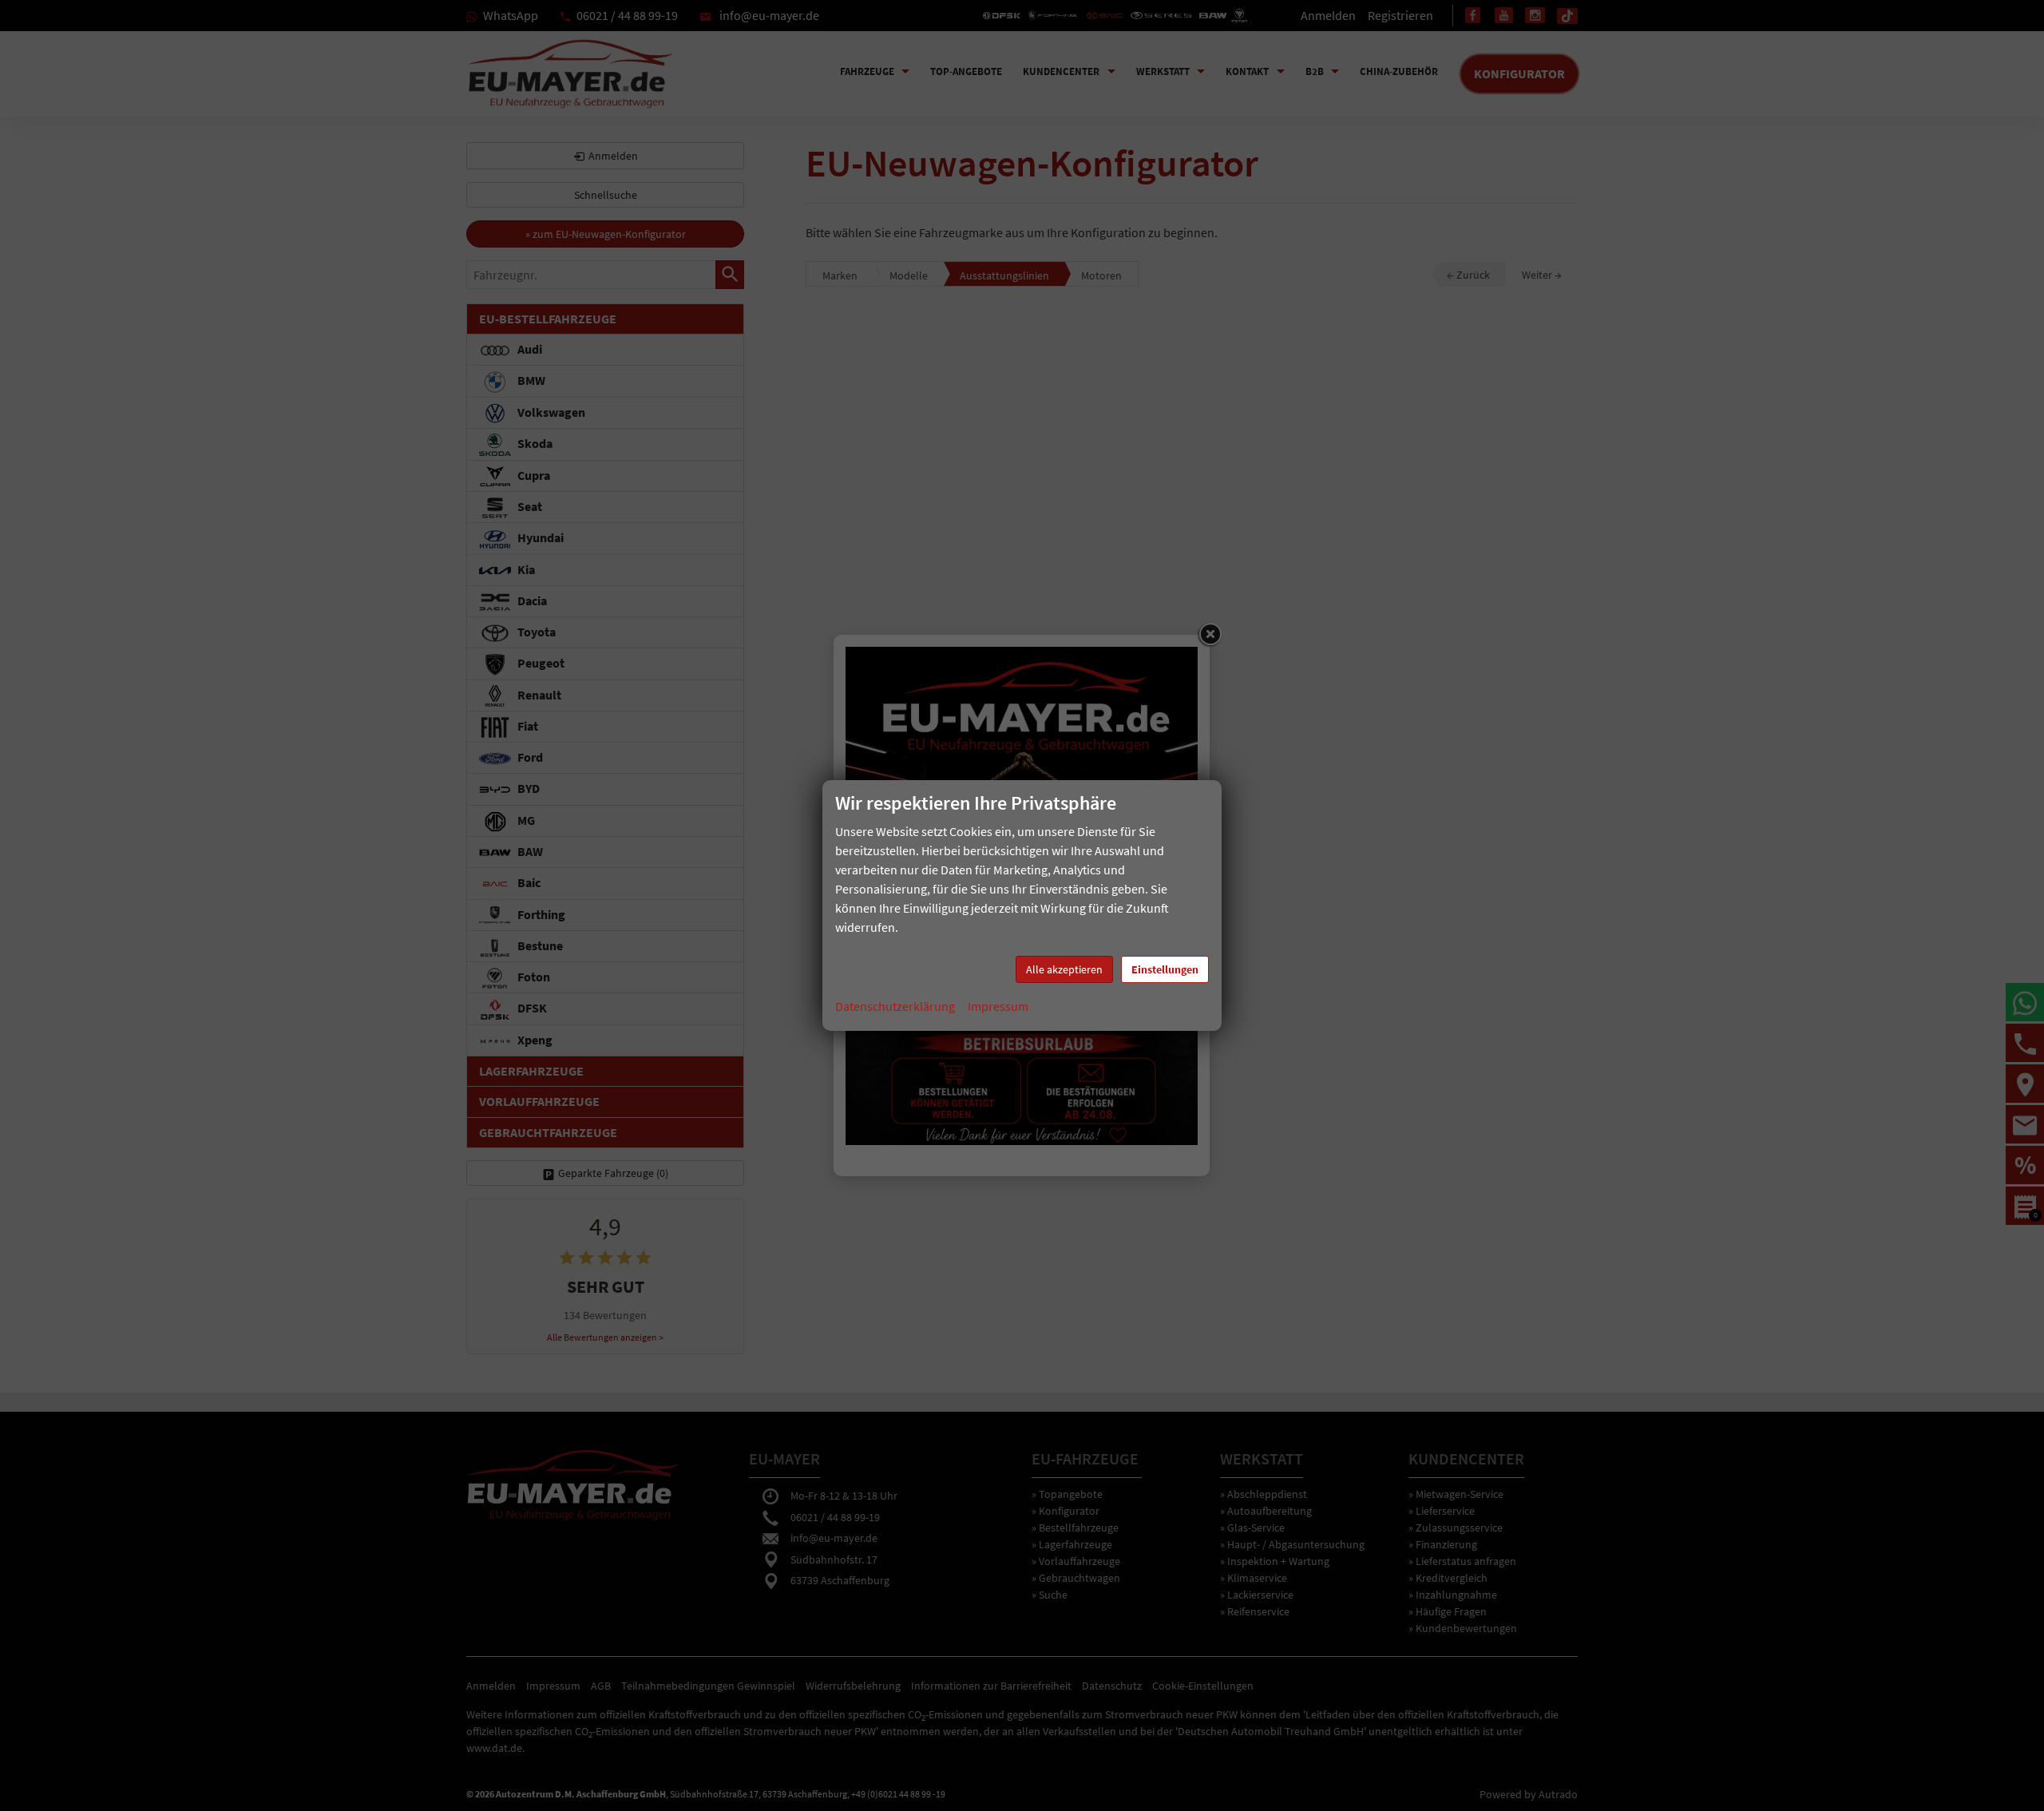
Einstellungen (1165, 969)
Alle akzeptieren (1064, 969)
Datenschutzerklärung (895, 1006)
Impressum (998, 1006)
